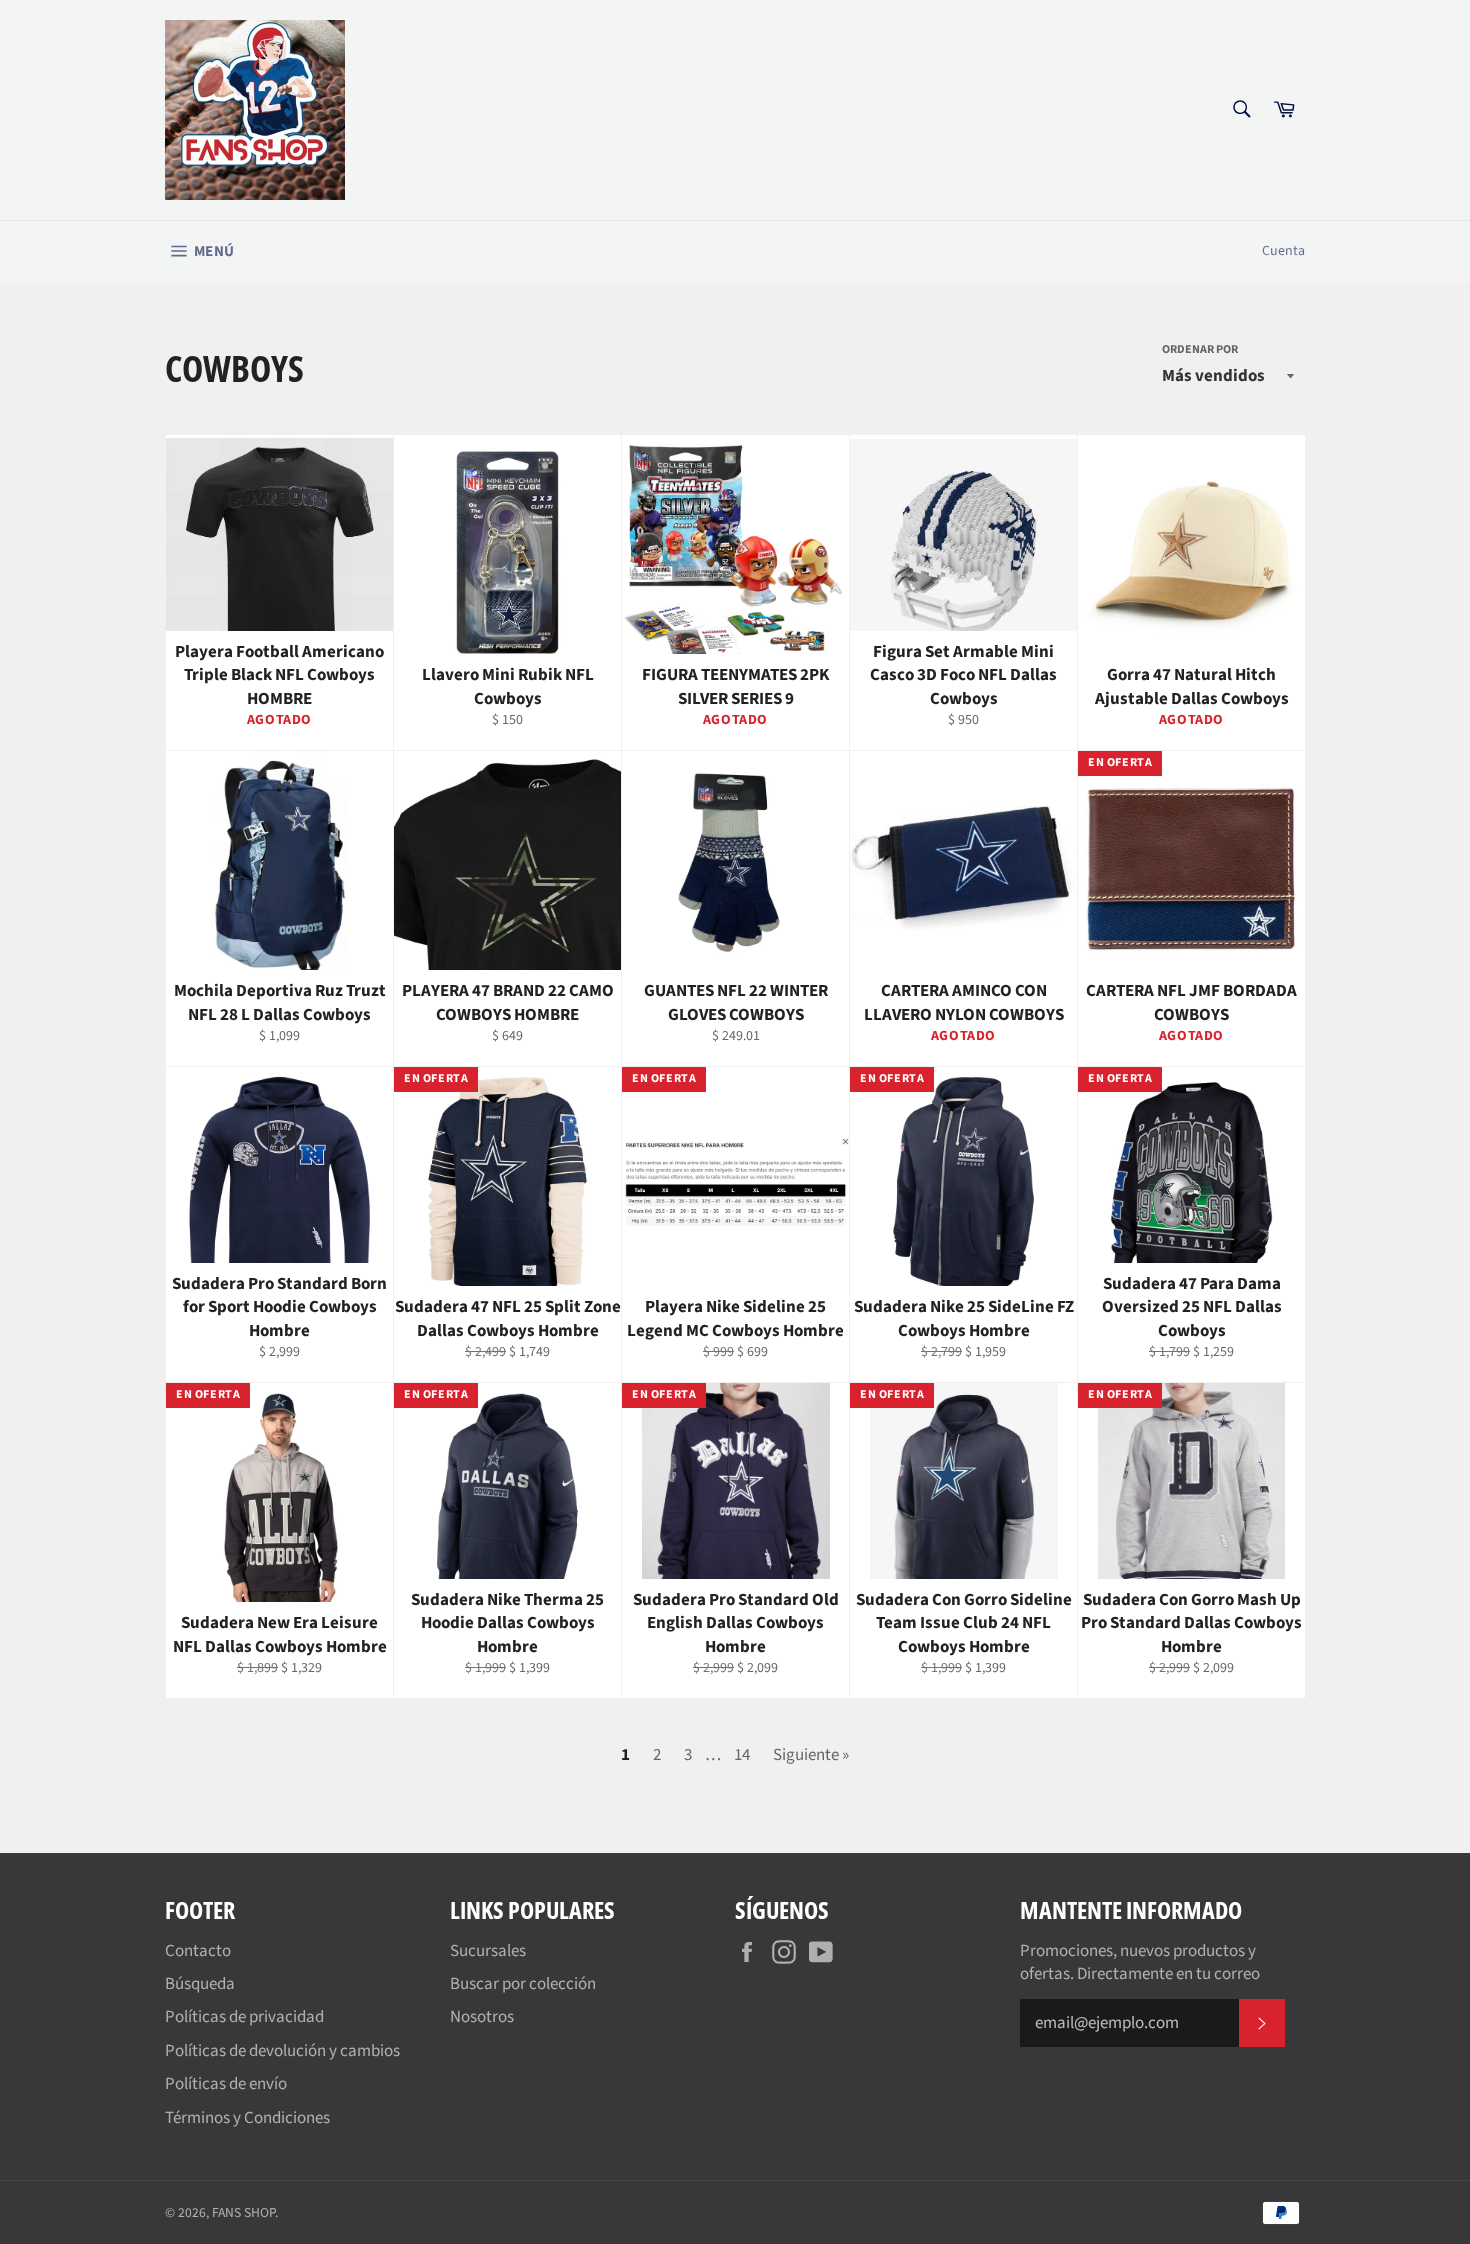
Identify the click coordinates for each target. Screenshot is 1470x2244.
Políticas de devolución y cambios (282, 2051)
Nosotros (482, 2017)
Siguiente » (811, 1755)
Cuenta (1283, 251)
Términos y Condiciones (247, 2118)
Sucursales (488, 1951)
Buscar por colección (523, 1984)
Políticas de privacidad (244, 2017)
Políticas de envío (226, 2084)
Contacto (198, 1951)
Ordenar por (1200, 350)
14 (742, 1755)
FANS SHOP (243, 2212)
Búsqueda (200, 1984)
